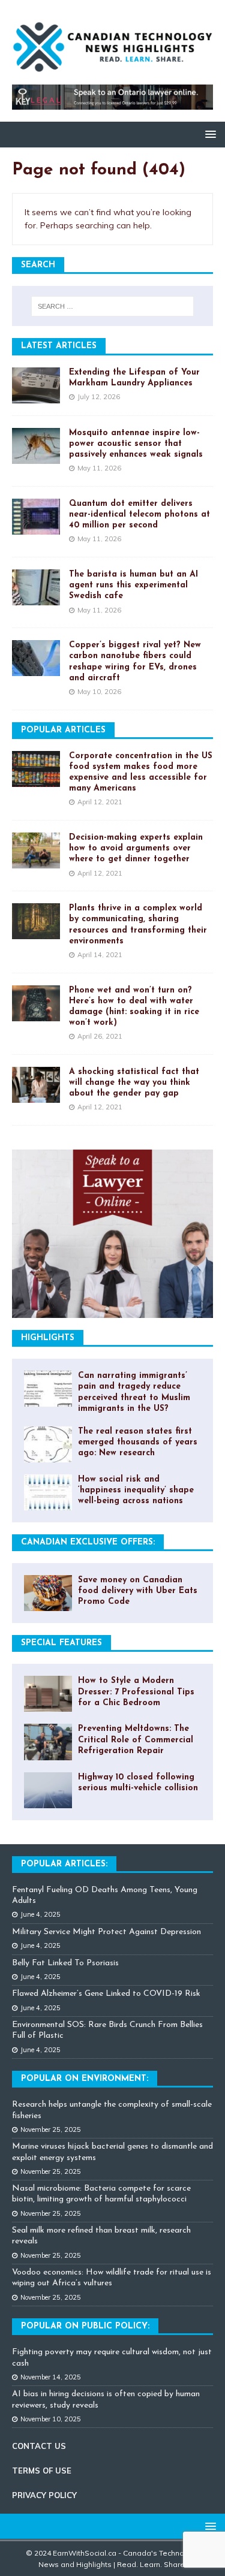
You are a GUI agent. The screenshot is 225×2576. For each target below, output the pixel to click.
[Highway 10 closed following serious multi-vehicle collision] (48, 1790)
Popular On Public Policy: (85, 2326)
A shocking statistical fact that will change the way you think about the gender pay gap (134, 1083)
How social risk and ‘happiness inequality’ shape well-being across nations (136, 1490)
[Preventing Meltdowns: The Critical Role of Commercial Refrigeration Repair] (48, 1742)
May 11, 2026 (99, 468)
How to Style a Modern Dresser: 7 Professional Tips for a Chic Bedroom (136, 1692)
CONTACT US (39, 2446)
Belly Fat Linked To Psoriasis (65, 1963)
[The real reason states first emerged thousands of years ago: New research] (48, 1444)
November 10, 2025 (51, 2419)
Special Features (61, 1643)
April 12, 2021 (100, 802)
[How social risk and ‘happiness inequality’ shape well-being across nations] (48, 1492)
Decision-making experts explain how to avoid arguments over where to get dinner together (136, 848)
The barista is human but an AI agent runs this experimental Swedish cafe (133, 585)
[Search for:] (113, 306)
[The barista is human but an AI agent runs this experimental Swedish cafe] (36, 587)
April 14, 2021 (100, 955)
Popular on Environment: (85, 2079)
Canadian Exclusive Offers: (88, 1542)
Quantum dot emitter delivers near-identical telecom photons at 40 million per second (139, 515)
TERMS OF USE (42, 2471)
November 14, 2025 (51, 2377)
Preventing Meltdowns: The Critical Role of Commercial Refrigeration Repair (136, 1740)
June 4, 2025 (40, 1914)
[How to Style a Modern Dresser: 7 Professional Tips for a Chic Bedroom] (48, 1694)
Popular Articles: (64, 1864)
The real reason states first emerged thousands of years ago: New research (138, 1442)
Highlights (48, 1338)
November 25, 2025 (51, 2129)
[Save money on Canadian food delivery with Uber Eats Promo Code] (48, 1593)
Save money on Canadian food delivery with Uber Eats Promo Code (138, 1591)
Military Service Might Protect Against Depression (106, 1932)
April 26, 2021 (100, 1036)
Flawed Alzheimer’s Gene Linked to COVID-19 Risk (106, 1994)
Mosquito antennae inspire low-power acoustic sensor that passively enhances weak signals (136, 444)
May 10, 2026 (99, 692)
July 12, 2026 (99, 397)
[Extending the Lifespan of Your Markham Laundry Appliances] (36, 385)
